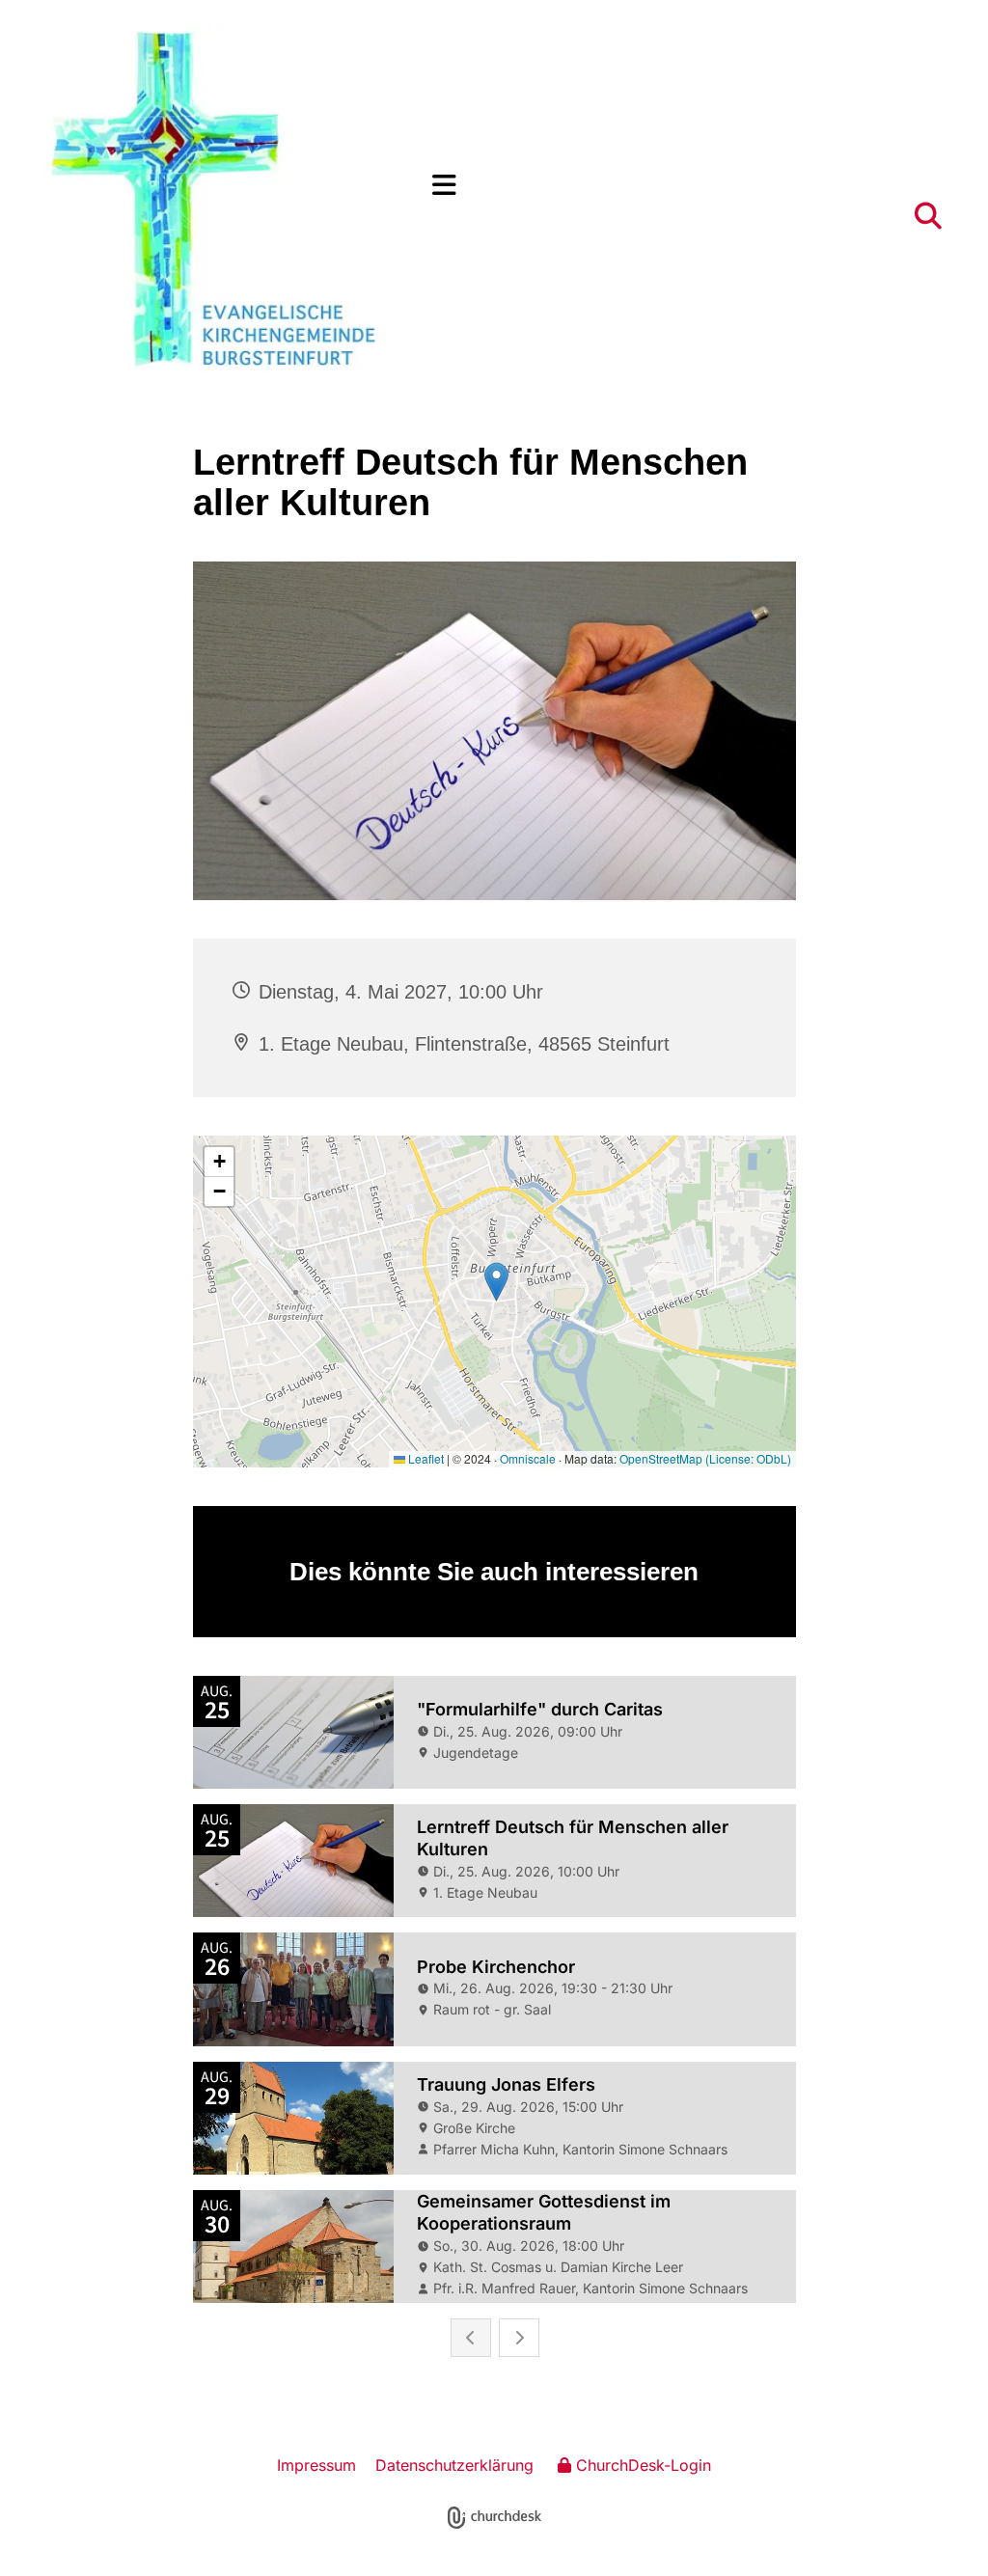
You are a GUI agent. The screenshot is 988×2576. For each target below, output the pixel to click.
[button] (688, 186)
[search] (928, 216)
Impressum (316, 2465)
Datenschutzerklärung (454, 2465)
